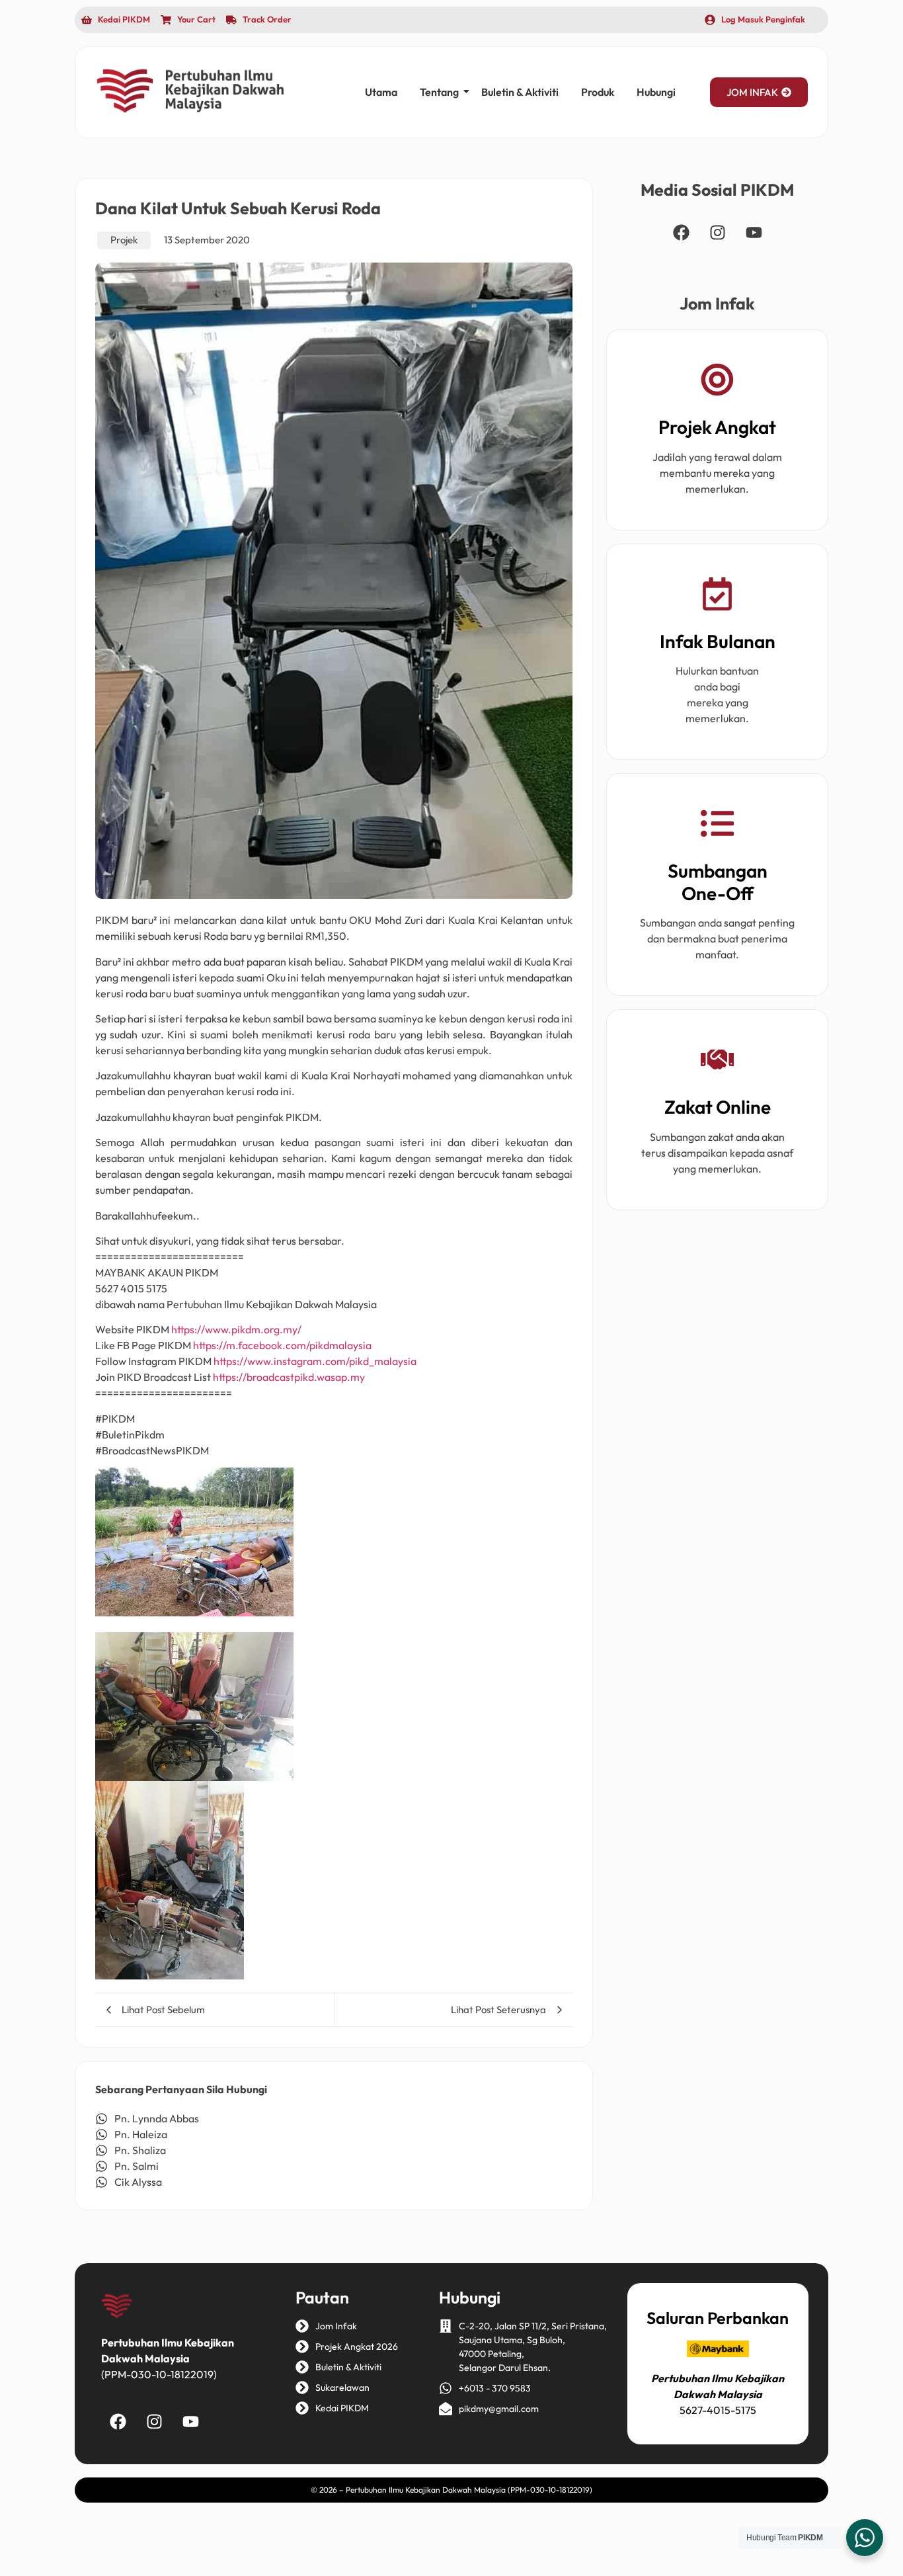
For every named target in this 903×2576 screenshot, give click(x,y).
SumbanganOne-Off (718, 882)
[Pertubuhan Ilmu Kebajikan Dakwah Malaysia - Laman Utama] (190, 91)
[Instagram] (717, 232)
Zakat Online (718, 1107)
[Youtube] (754, 232)
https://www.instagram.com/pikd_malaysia (315, 1361)
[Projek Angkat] (717, 382)
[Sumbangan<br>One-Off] (717, 826)
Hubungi (656, 92)
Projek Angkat (717, 427)
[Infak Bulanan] (717, 596)
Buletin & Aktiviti (520, 92)
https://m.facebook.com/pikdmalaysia (282, 1345)
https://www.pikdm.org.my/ (236, 1329)
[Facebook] (681, 232)
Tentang (439, 92)
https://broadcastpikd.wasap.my (289, 1377)
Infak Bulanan (718, 641)
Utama (381, 92)
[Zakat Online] (717, 1062)
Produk (598, 92)
